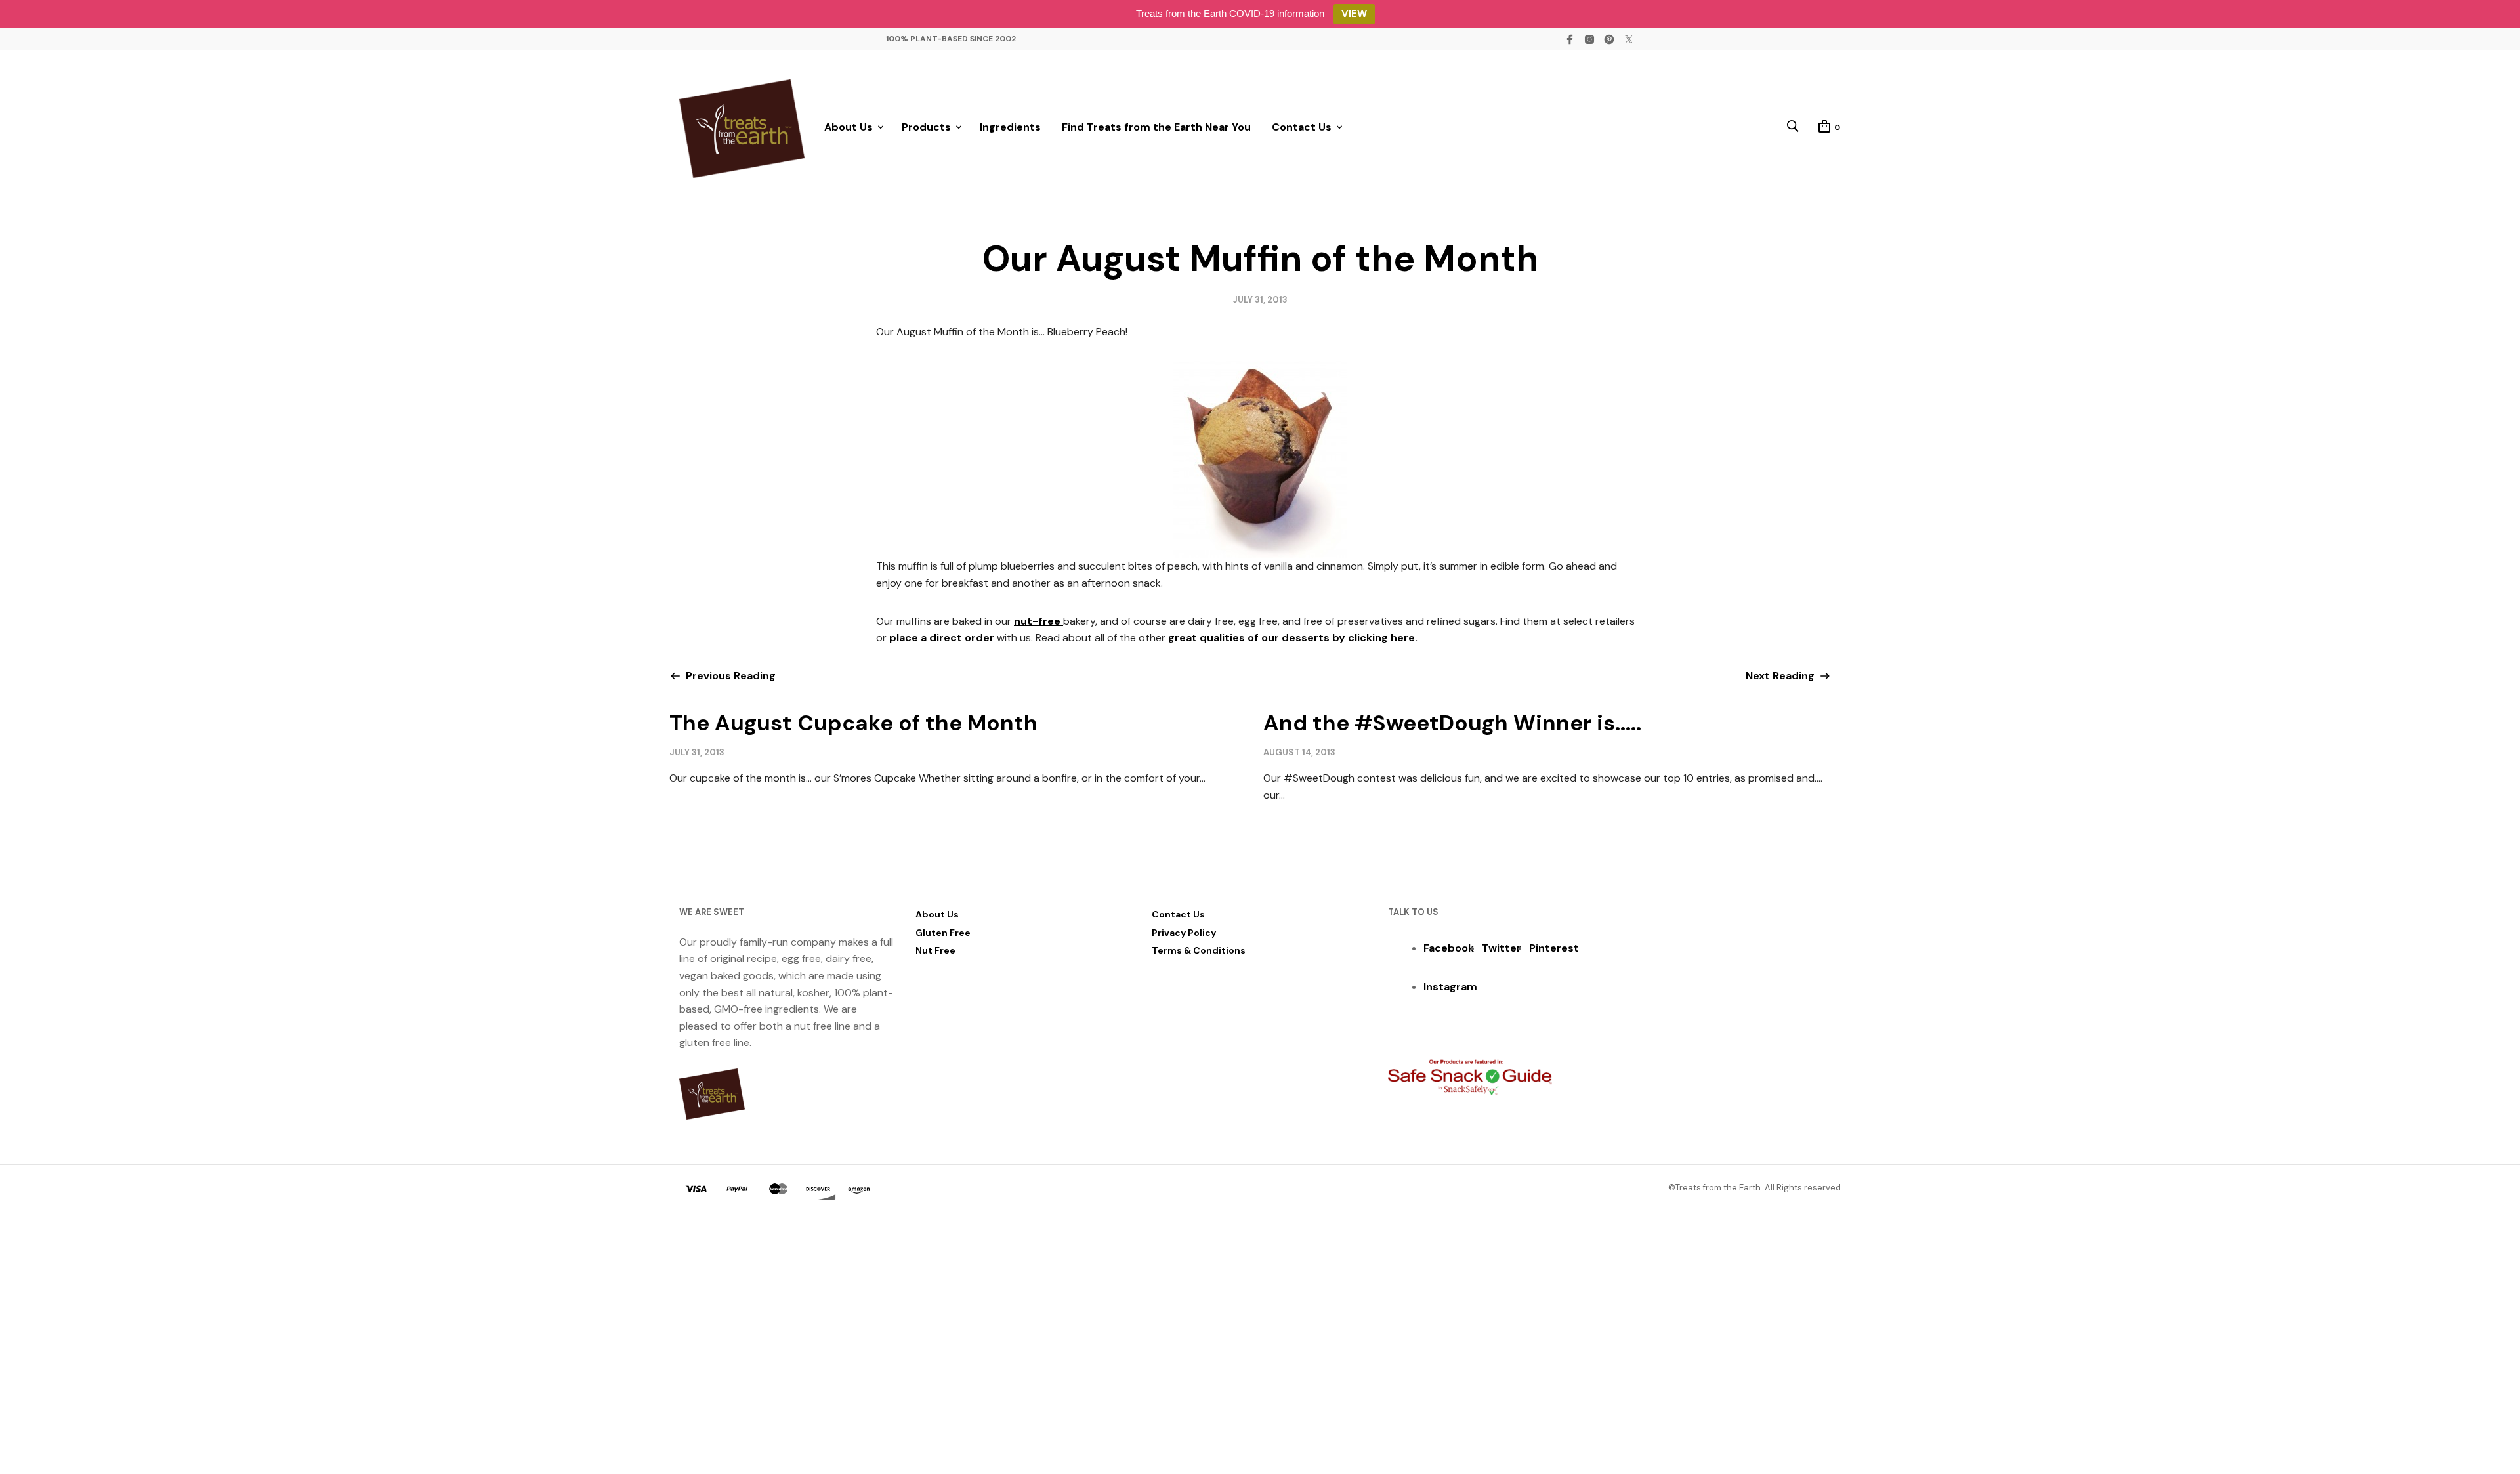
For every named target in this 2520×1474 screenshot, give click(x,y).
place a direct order (942, 638)
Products (926, 127)
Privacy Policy (1184, 933)
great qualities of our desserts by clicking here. (1293, 638)
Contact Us (1302, 127)
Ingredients (1010, 127)
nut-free (1039, 621)
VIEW (1354, 14)
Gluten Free (943, 933)
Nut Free (935, 950)
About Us (849, 127)
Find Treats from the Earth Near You (1156, 127)
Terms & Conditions (1199, 950)
